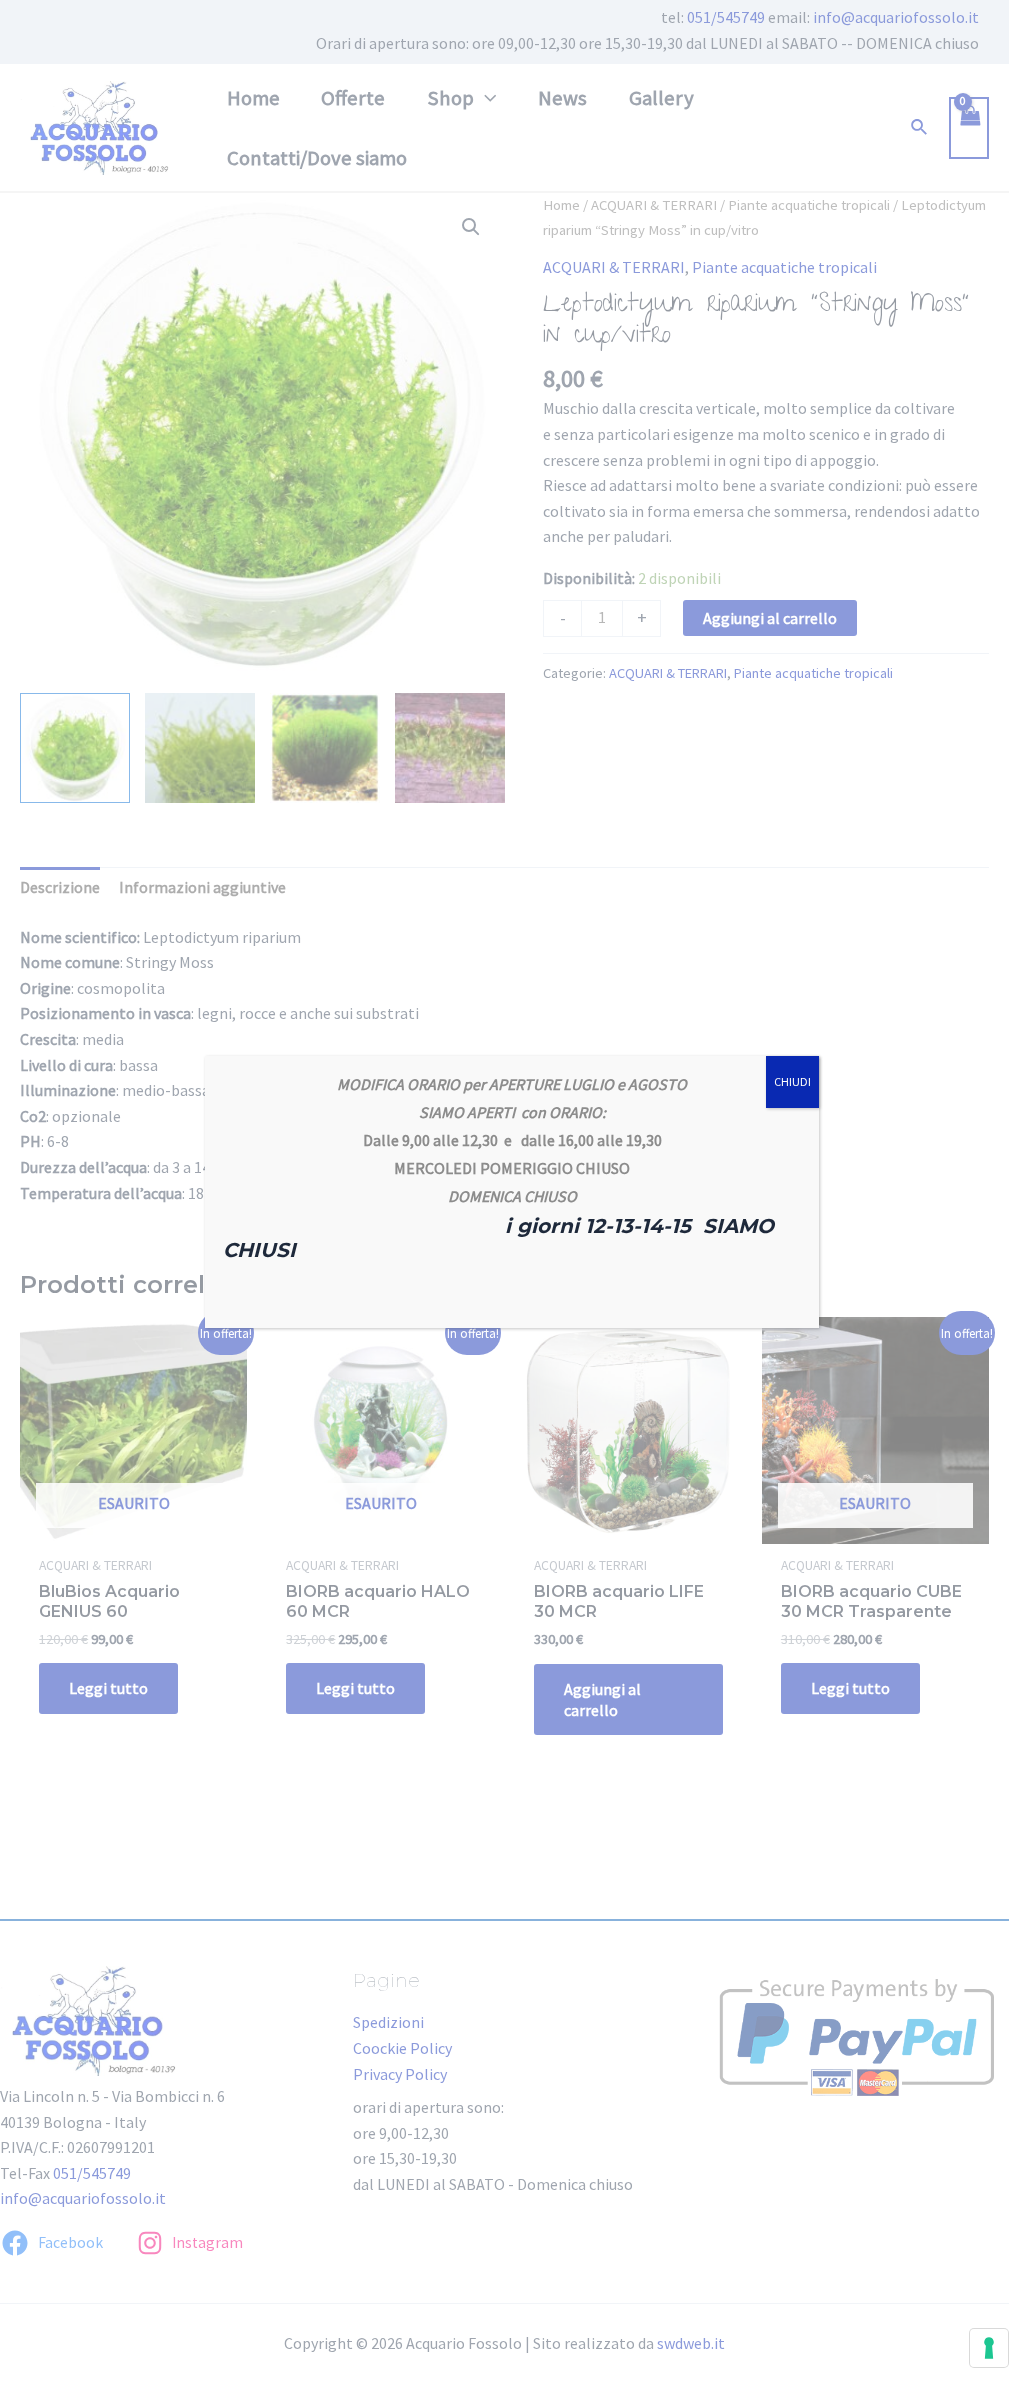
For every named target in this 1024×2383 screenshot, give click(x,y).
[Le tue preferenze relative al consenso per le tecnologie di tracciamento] (989, 2348)
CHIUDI (792, 1081)
